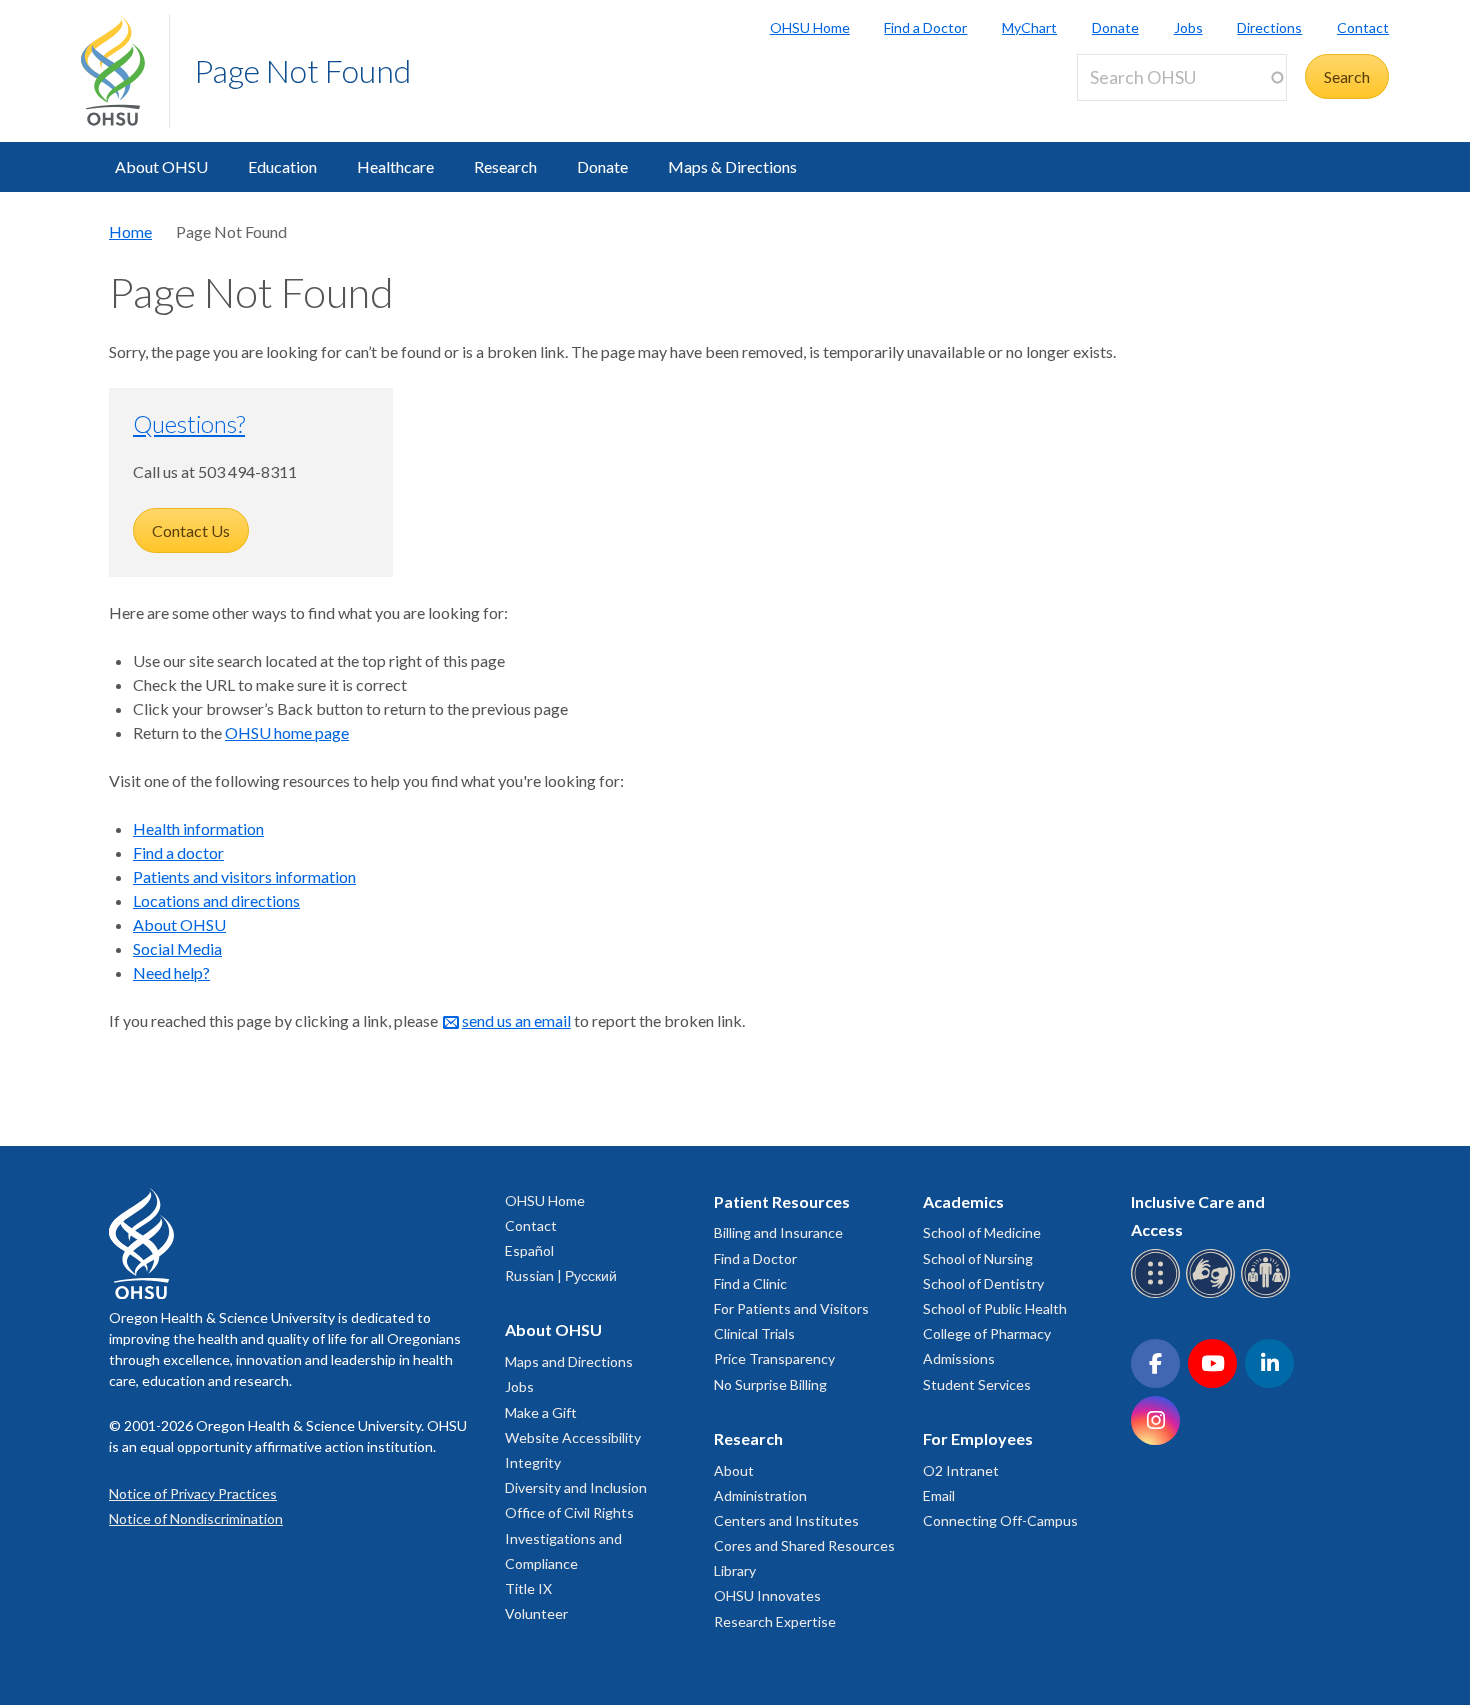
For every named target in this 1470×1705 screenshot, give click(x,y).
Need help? (171, 972)
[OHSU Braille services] (1158, 1294)
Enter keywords (1139, 112)
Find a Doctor (925, 27)
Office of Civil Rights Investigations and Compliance (569, 1537)
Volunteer (536, 1613)
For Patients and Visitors (791, 1308)
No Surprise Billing (770, 1384)
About (734, 1470)
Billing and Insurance (778, 1232)
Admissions (959, 1358)
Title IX (528, 1588)
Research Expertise (775, 1621)
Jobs (1188, 27)
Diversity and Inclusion (576, 1487)
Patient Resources (782, 1201)
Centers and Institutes (786, 1520)
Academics (963, 1201)
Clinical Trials (754, 1333)
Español (529, 1250)
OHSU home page (287, 732)
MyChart (1029, 27)
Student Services (977, 1384)
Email (939, 1495)
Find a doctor (178, 852)
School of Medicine (982, 1232)
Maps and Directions (569, 1361)
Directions (1269, 27)
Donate (1115, 27)
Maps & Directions (732, 166)
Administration (760, 1495)
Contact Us (191, 530)
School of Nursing (978, 1258)
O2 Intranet (961, 1470)
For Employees (978, 1438)
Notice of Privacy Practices (193, 1493)
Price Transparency (774, 1358)
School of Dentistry (983, 1283)
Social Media (177, 948)
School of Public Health (995, 1308)
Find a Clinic (750, 1283)
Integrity (533, 1462)
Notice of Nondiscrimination (196, 1518)
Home (130, 231)
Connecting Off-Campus (1000, 1520)
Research (505, 166)
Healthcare (395, 166)
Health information (198, 828)
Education (282, 166)
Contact (1363, 27)
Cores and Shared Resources (804, 1545)
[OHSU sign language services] (1213, 1294)
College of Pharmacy (987, 1333)
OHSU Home (810, 27)
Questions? (189, 423)
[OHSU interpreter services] (1268, 1294)
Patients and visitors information (244, 876)
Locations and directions (216, 900)
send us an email (516, 1020)
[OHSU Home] (125, 71)
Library (735, 1570)
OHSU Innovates (767, 1595)
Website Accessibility (573, 1437)
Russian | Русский (561, 1275)
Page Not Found (302, 70)
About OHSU (161, 166)
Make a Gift (541, 1412)
